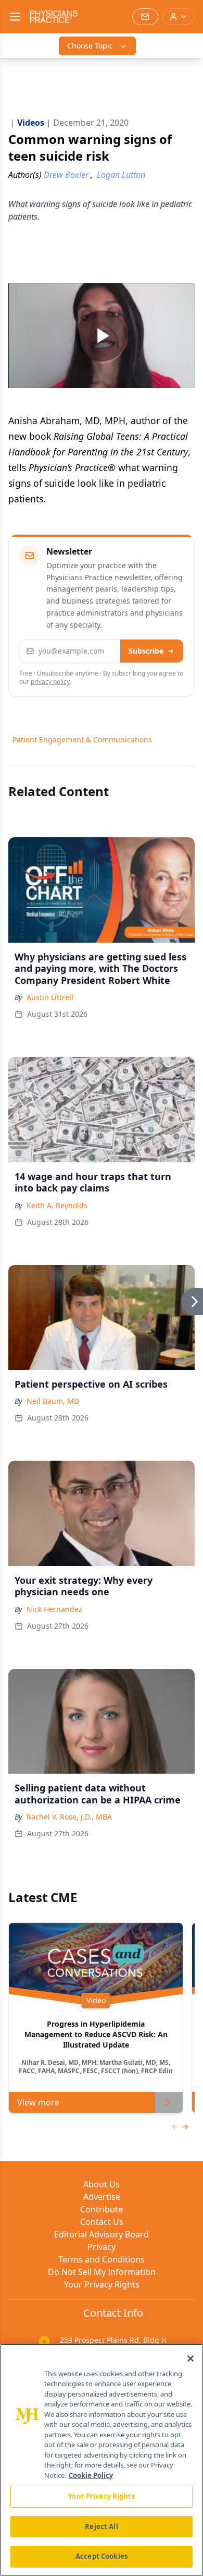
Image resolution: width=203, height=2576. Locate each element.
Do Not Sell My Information (102, 2272)
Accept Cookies (102, 2556)
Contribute (102, 2209)
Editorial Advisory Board (102, 2234)
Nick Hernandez (54, 1609)
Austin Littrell (50, 997)
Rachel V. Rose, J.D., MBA (69, 1817)
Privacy (102, 2247)
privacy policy (50, 682)
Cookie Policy (91, 2475)
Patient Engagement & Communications (82, 739)
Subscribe (146, 651)
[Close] (191, 2358)
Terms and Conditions (102, 2259)
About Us (102, 2184)
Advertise (102, 2197)
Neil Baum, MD (53, 1401)
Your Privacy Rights (102, 2284)
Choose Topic (90, 46)
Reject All (101, 2526)
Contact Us (102, 2222)
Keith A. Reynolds (57, 1205)
